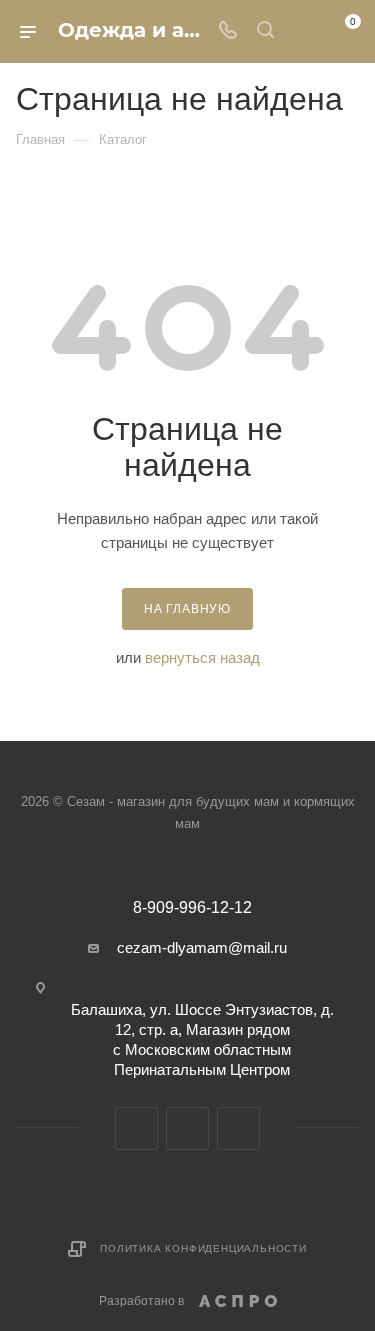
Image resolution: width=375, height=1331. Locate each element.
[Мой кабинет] (303, 31)
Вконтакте (136, 1128)
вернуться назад (202, 657)
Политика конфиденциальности (203, 1248)
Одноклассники (238, 1128)
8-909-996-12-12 (192, 908)
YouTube (187, 1128)
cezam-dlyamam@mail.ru (202, 947)
